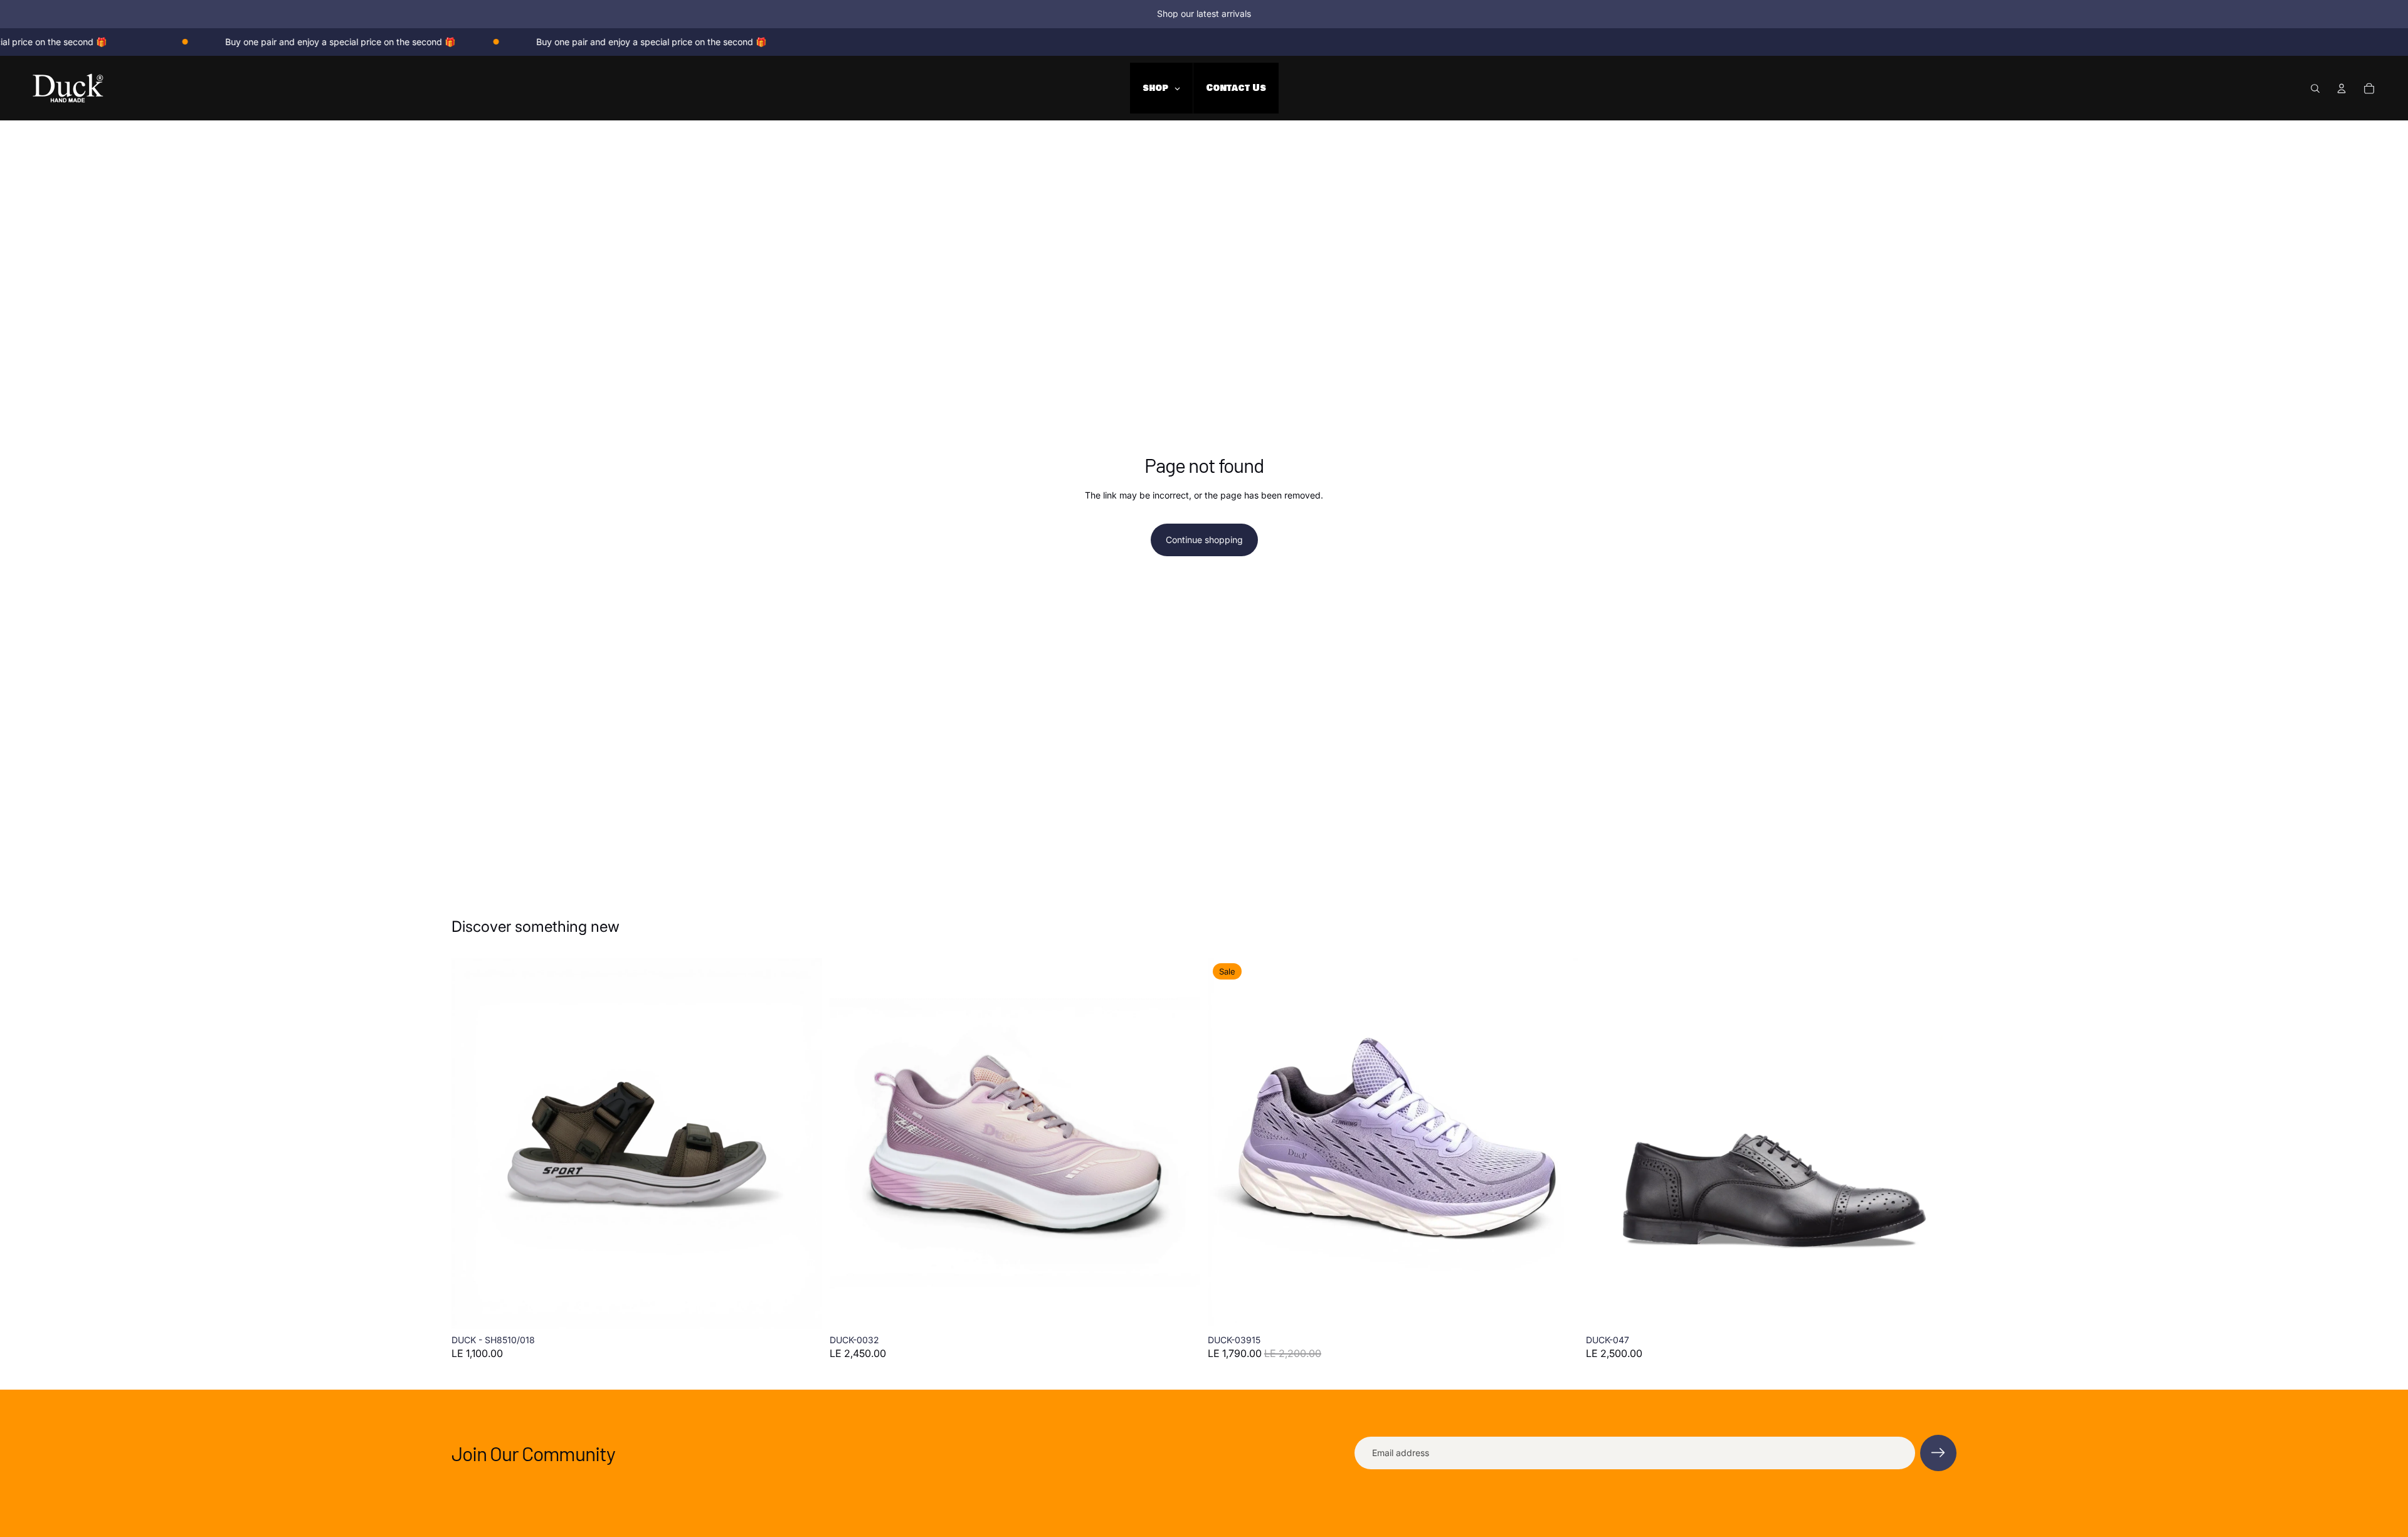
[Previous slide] (470, 1143)
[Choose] (803, 1309)
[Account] (2342, 88)
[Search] (2315, 88)
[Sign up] (1938, 1453)
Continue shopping (1204, 540)
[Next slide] (803, 1143)
